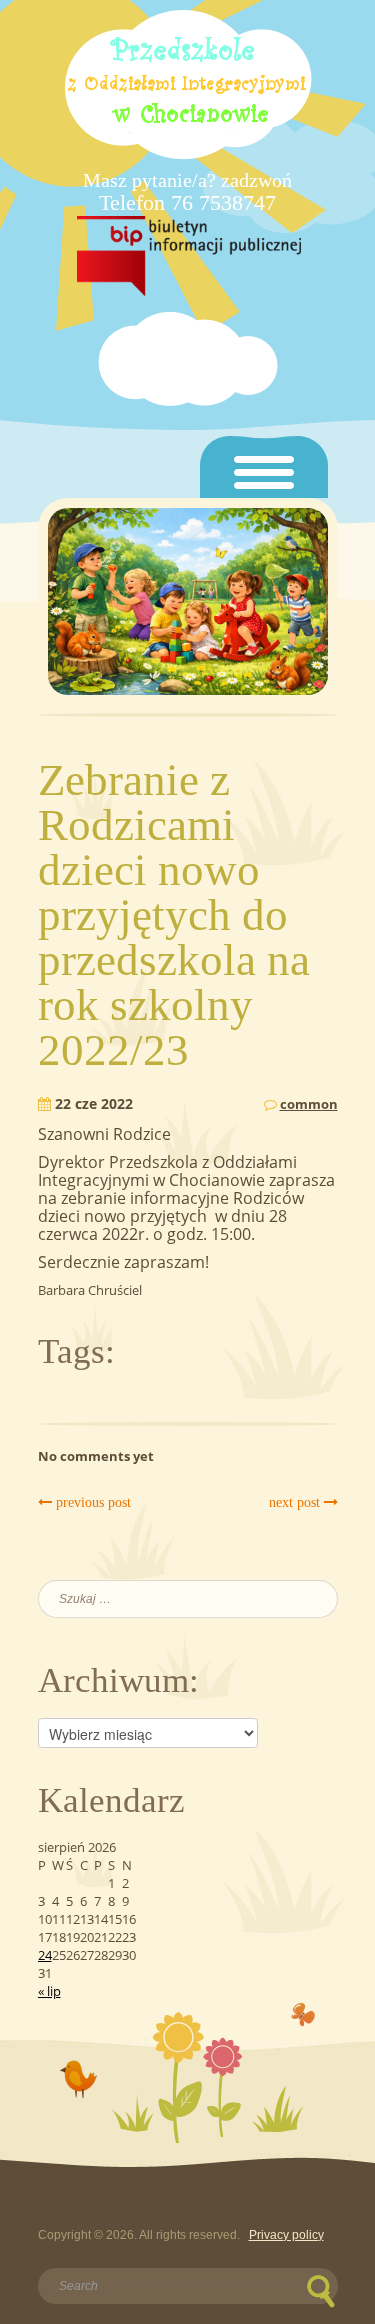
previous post (91, 1502)
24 (45, 1955)
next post (296, 1502)
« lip (49, 1991)
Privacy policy (286, 2235)
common (309, 1104)
